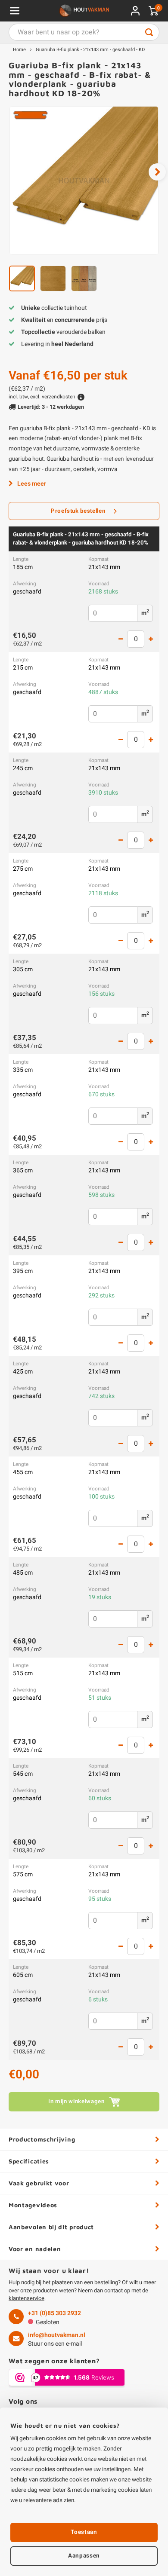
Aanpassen (84, 2556)
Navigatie (15, 11)
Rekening (135, 11)
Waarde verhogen (151, 639)
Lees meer (32, 484)
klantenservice (26, 2298)
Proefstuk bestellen (78, 511)
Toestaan (84, 2532)
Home (19, 50)
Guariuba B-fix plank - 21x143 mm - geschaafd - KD (90, 50)
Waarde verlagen (121, 639)
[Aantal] (136, 639)
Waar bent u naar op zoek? (149, 32)
